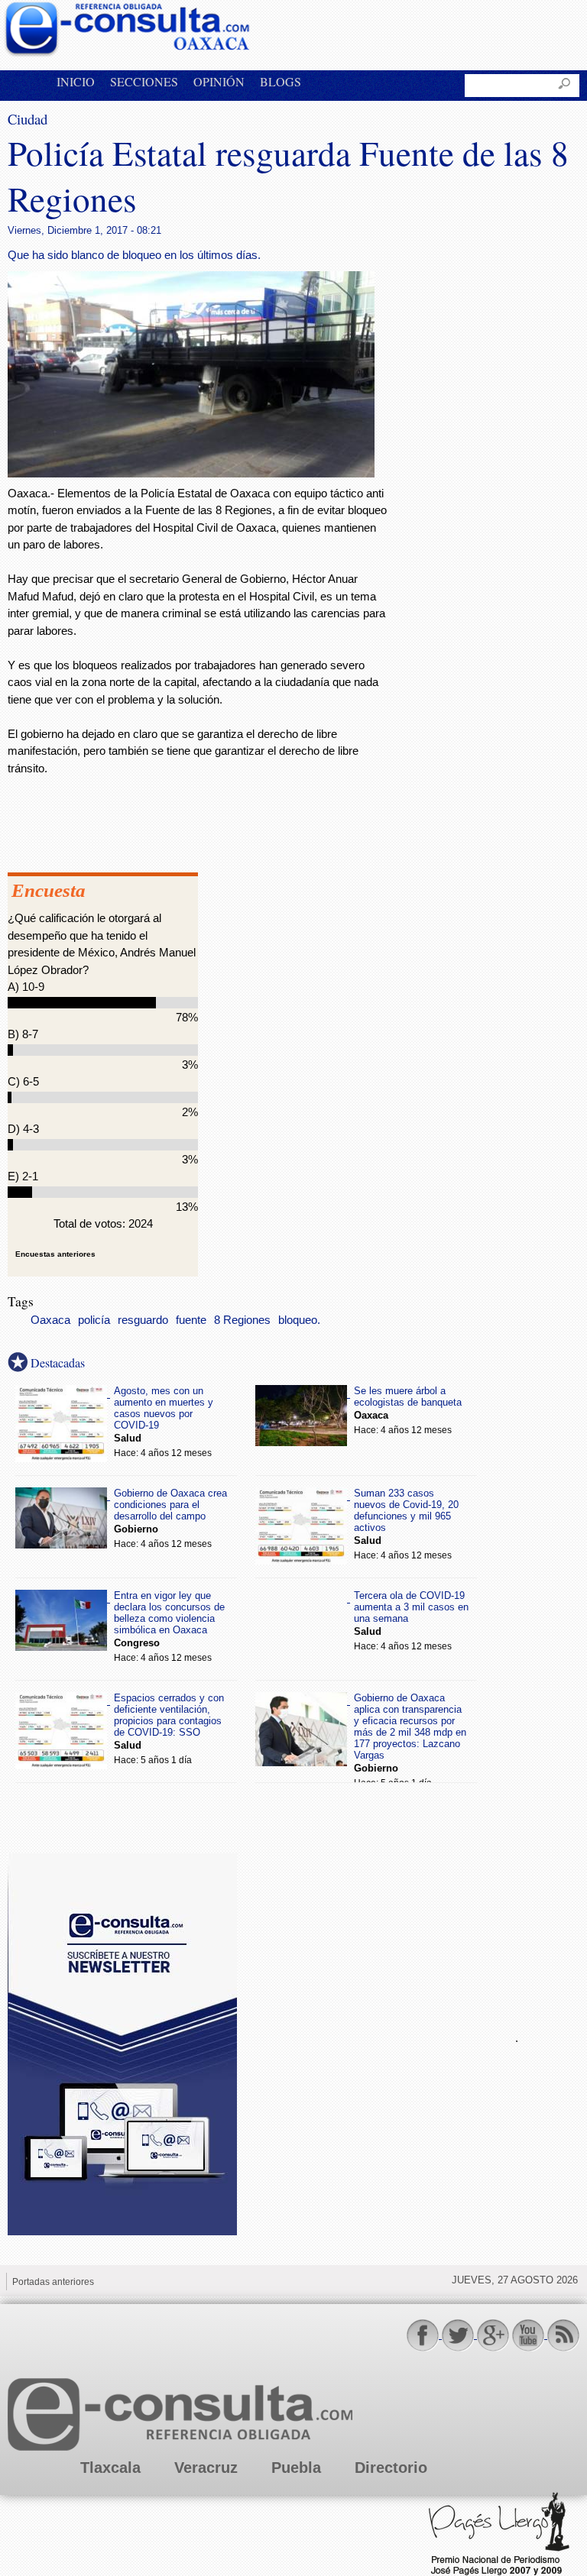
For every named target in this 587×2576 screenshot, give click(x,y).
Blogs (281, 81)
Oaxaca (50, 1320)
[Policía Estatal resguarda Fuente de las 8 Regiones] (191, 473)
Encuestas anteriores (55, 1254)
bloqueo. (299, 1320)
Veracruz (206, 2468)
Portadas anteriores (53, 2282)
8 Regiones (242, 1320)
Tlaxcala (110, 2468)
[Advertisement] (367, 2036)
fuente (191, 1320)
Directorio (391, 2468)
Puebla (296, 2468)
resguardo (143, 1320)
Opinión (219, 81)
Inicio (76, 81)
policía (94, 1320)
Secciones (144, 81)
